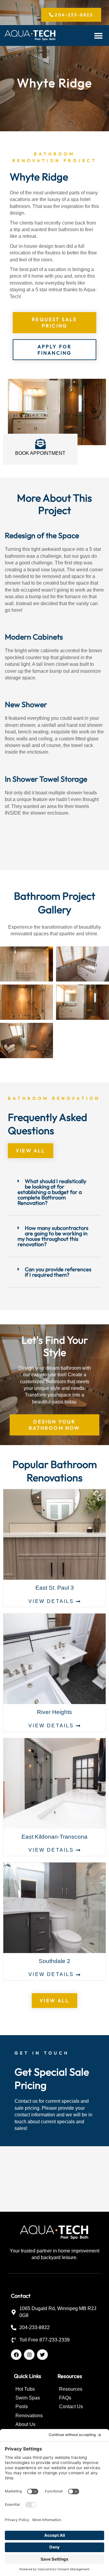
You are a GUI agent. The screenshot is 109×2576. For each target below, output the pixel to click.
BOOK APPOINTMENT (40, 453)
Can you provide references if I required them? (58, 1272)
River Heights (54, 1712)
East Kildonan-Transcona (54, 1837)
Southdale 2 (54, 1961)
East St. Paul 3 (55, 1588)
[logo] (30, 36)
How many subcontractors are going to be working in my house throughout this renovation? (53, 1236)
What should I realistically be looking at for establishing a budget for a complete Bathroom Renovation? (52, 1192)
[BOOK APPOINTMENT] (40, 444)
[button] (99, 35)
